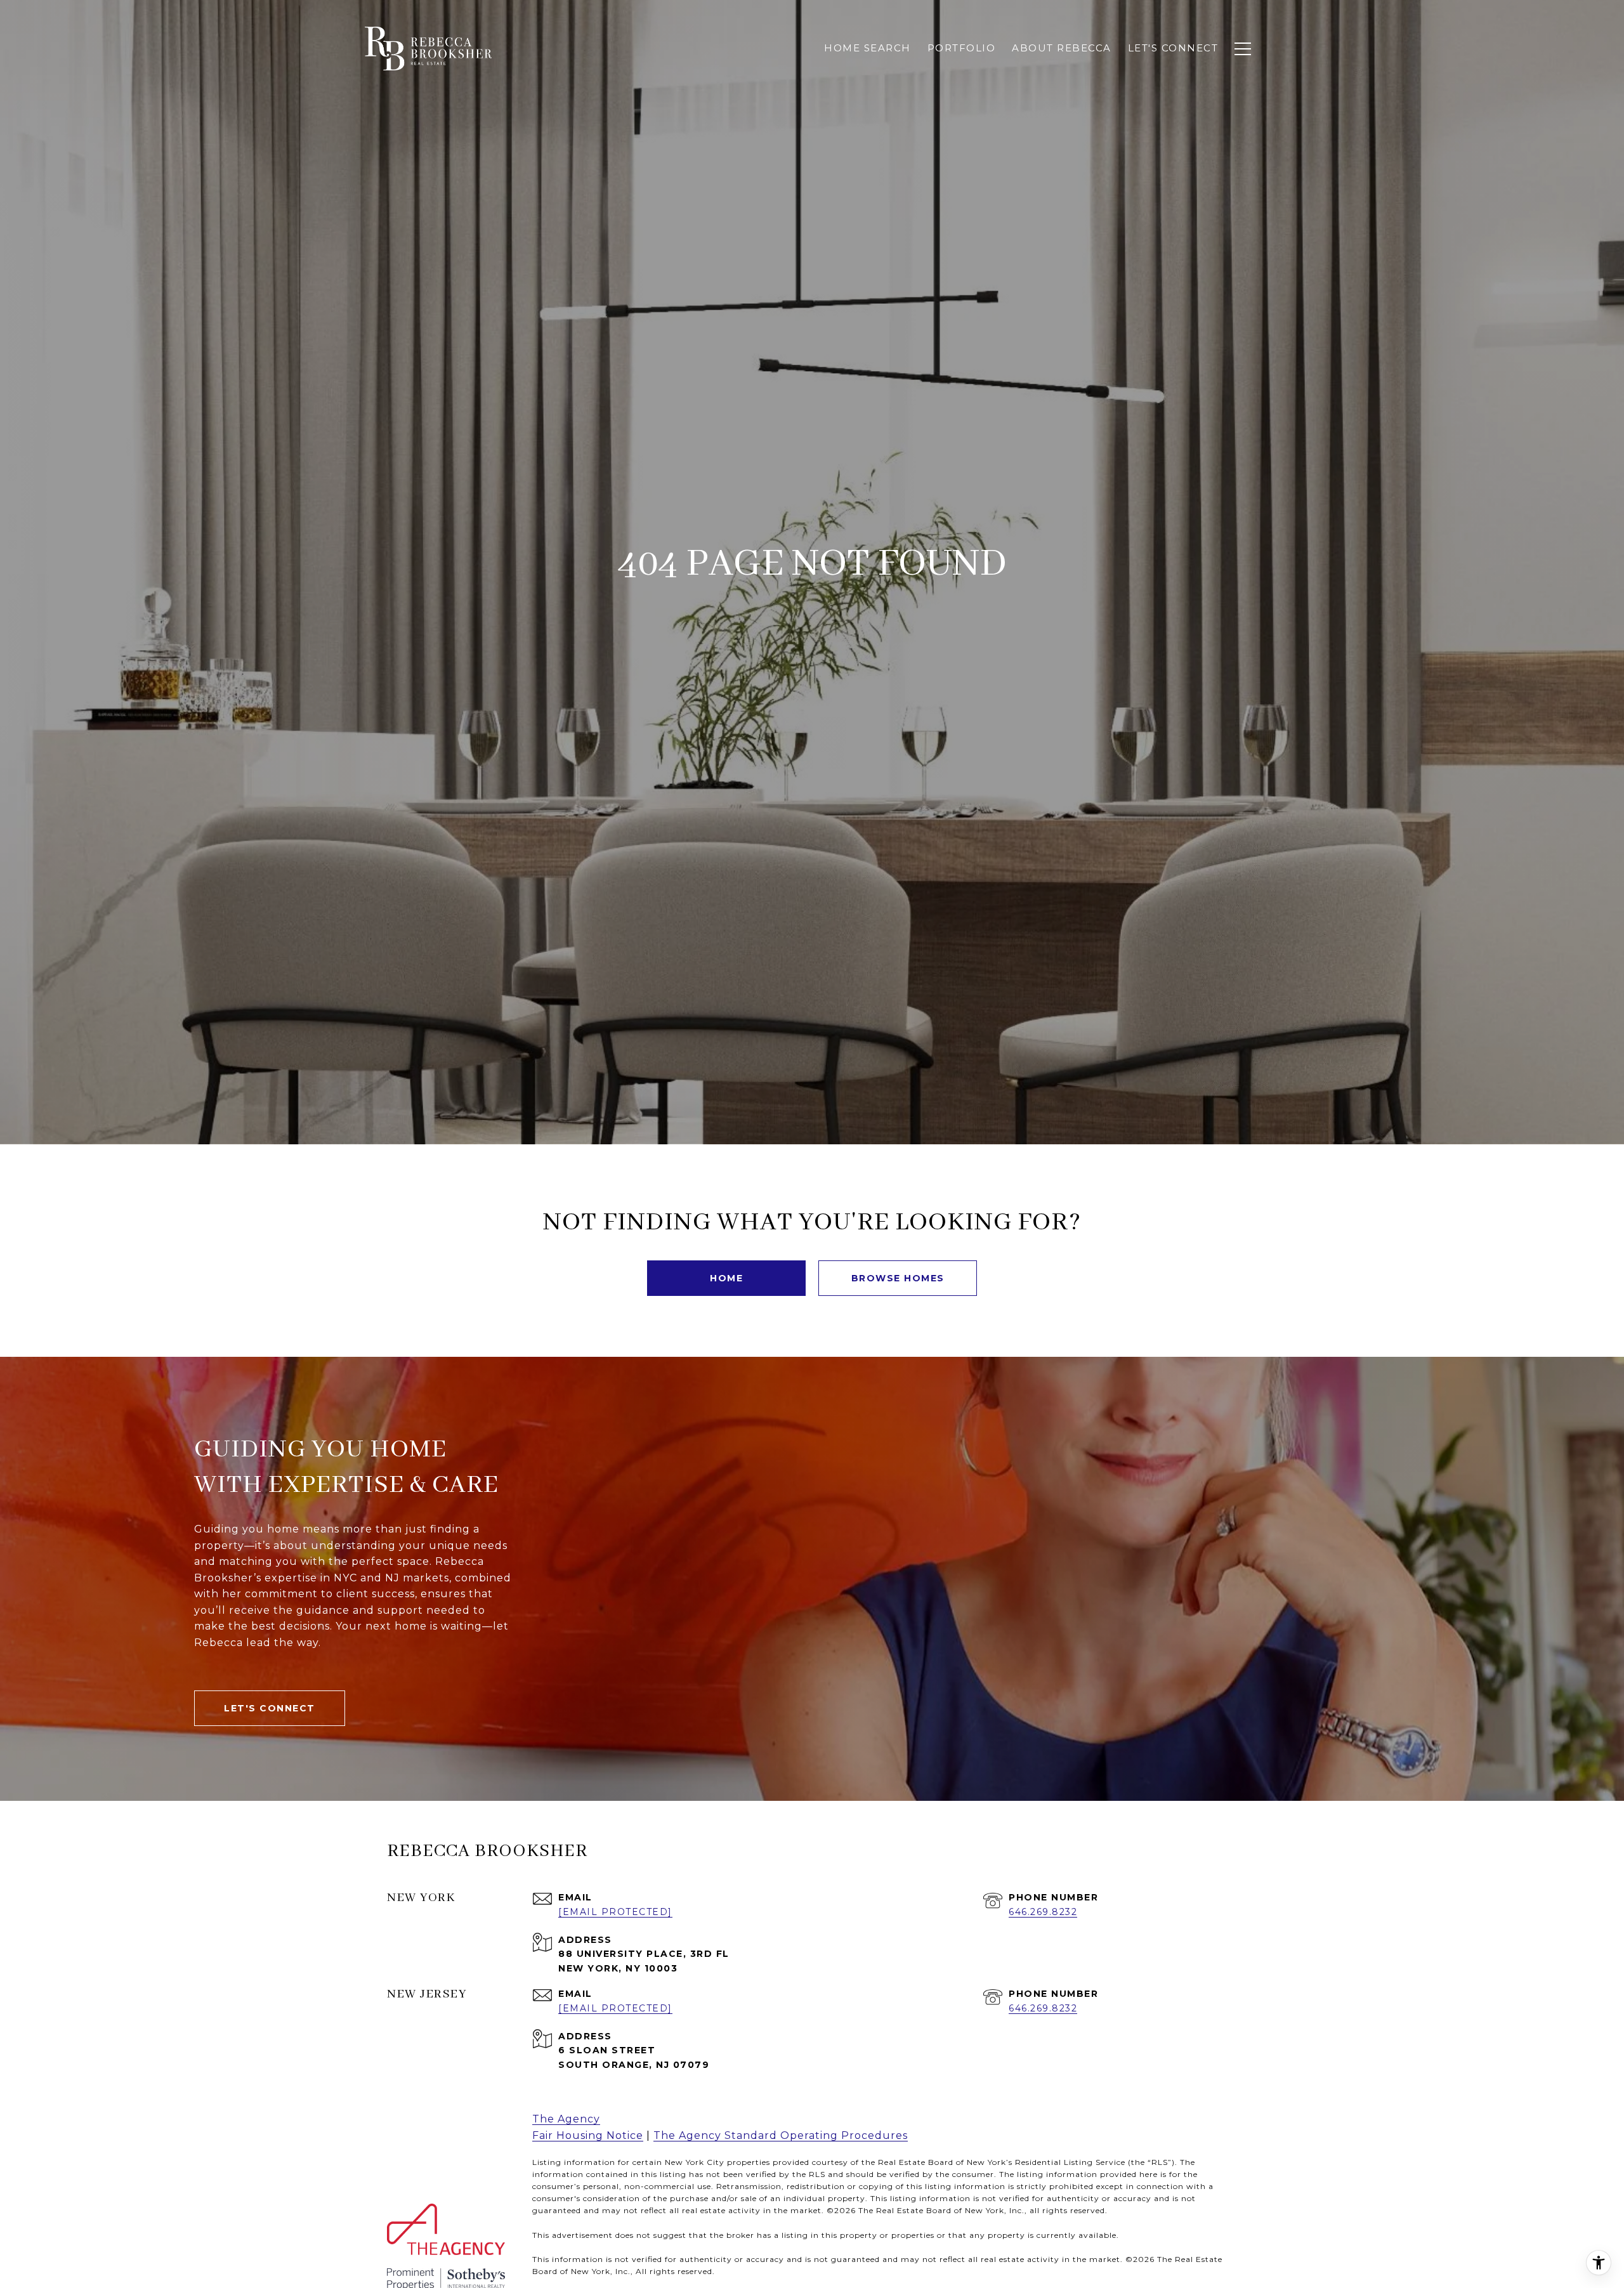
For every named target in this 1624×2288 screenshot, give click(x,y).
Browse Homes (898, 1278)
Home (726, 1278)
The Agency (566, 2119)
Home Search (868, 48)
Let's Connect (1173, 48)
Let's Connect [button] (270, 1708)
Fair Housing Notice (588, 2135)
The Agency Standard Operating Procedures (781, 2135)
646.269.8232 (1043, 1912)
